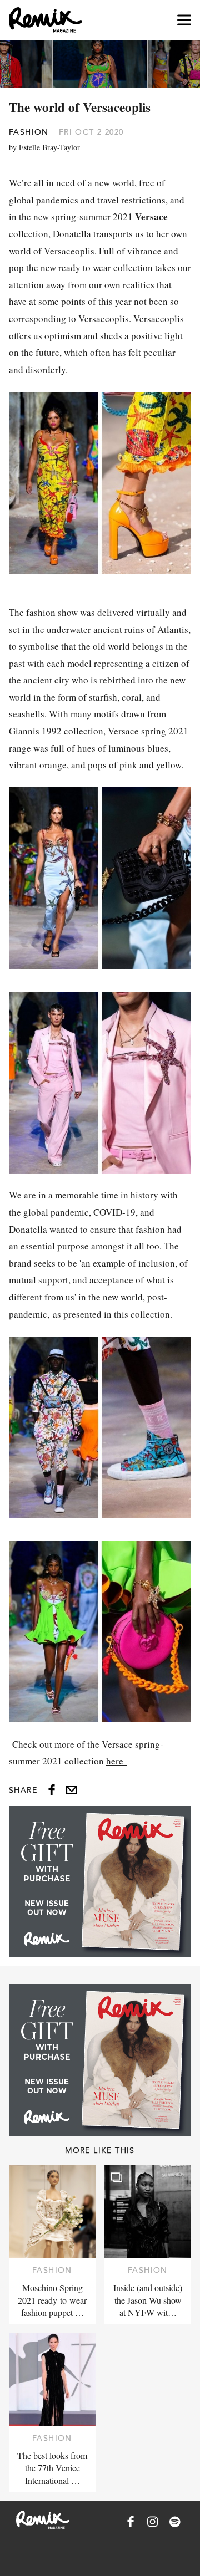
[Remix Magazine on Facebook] (131, 2522)
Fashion (29, 132)
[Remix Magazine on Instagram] (153, 2522)
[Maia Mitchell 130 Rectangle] (100, 1882)
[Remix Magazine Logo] (46, 20)
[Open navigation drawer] (184, 20)
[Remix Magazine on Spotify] (175, 2522)
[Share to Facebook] (52, 1790)
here (116, 1761)
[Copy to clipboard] (72, 1790)
